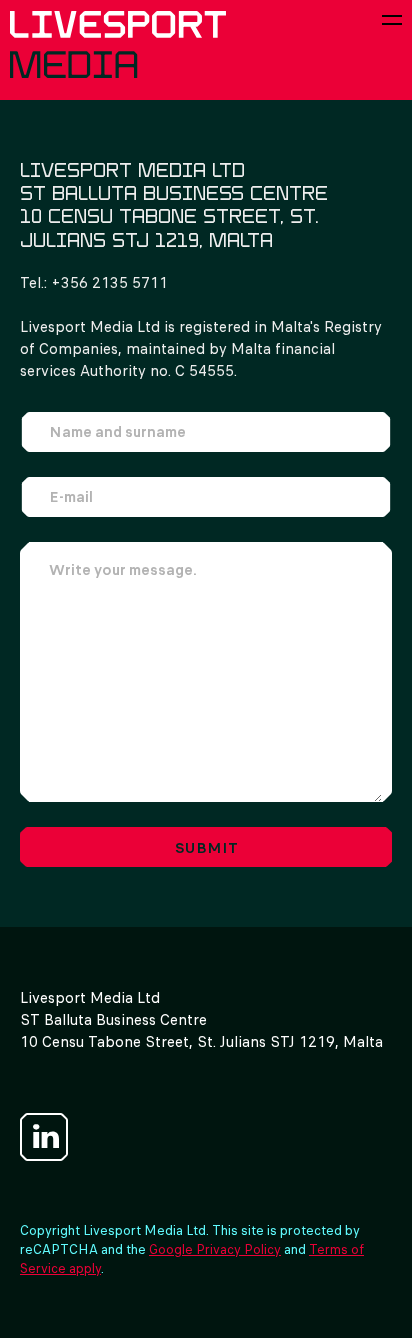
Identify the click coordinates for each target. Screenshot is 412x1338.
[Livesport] (118, 44)
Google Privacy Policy (215, 1249)
